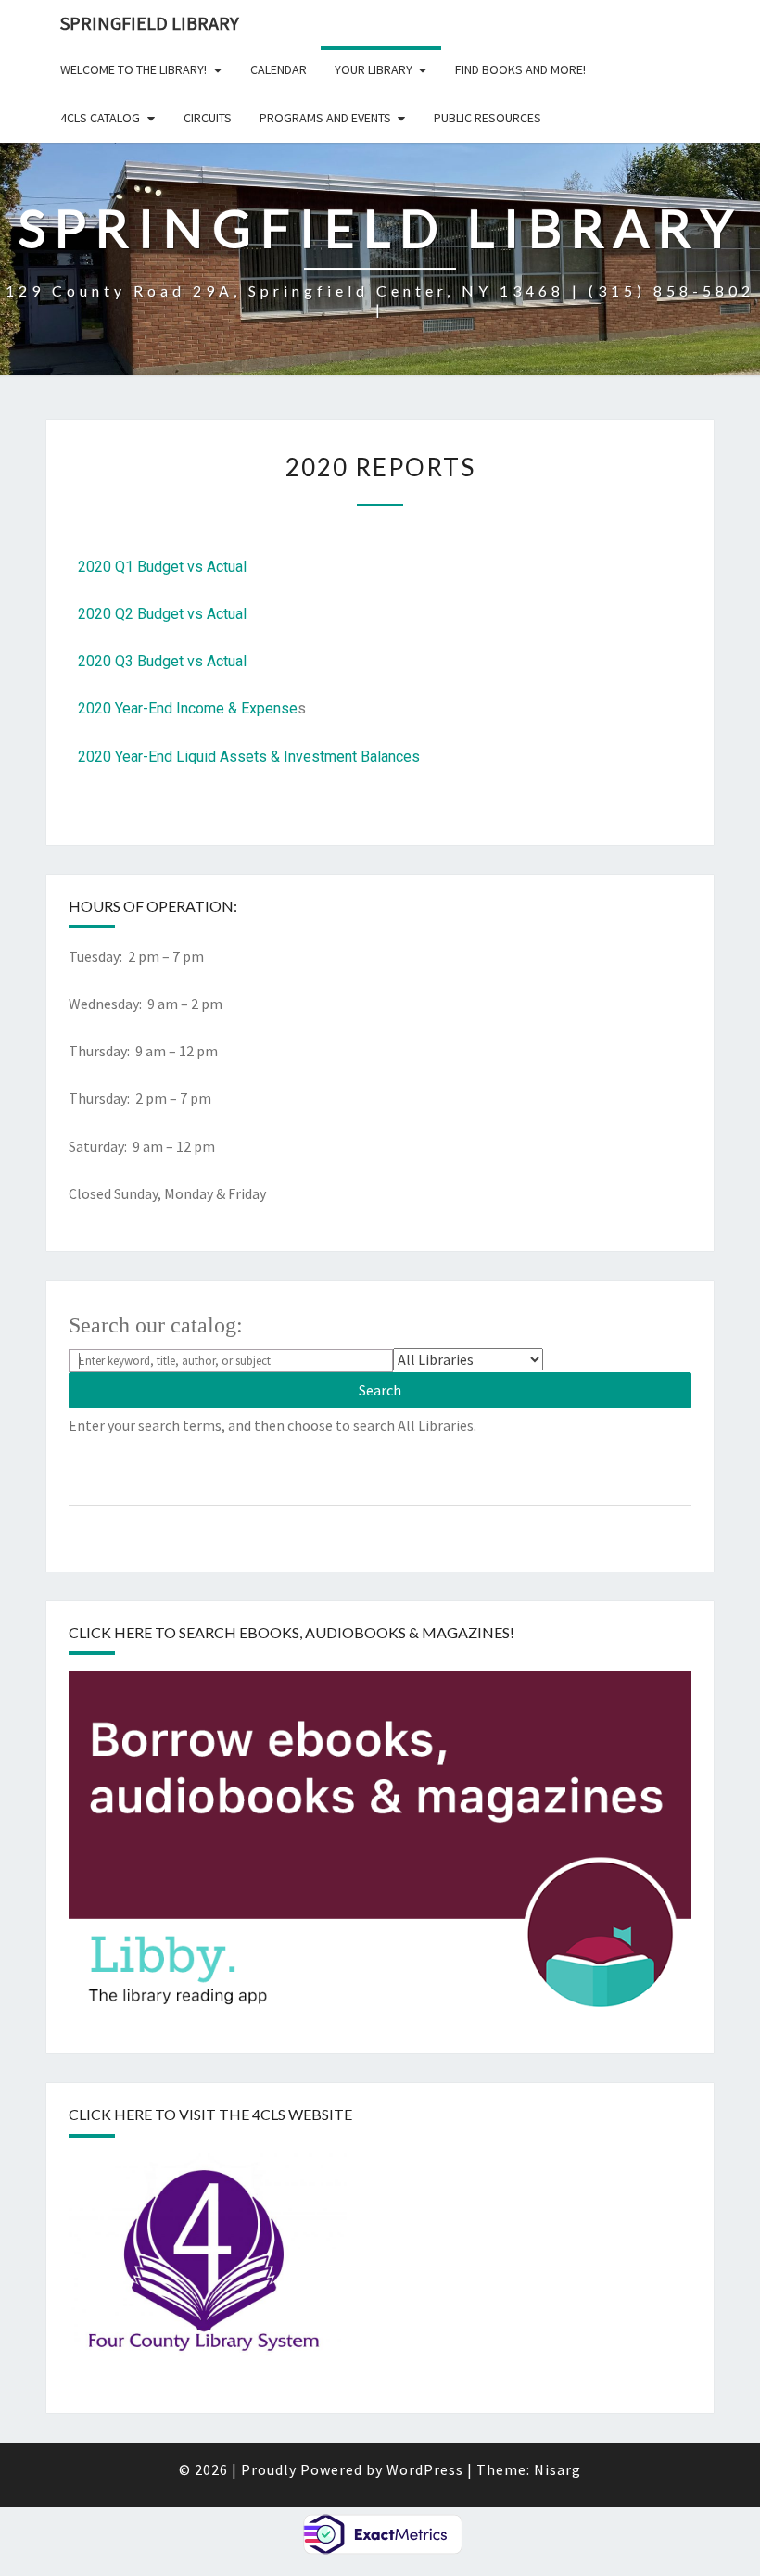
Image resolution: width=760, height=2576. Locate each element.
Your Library (374, 69)
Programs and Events (325, 118)
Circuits (208, 118)
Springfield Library (150, 23)
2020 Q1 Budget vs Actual (162, 567)
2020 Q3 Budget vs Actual (162, 661)
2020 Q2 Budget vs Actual (162, 614)
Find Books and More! (520, 69)
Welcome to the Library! (133, 69)
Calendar (279, 69)
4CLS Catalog (100, 118)
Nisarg (557, 2469)
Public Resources (488, 118)
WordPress (425, 2469)
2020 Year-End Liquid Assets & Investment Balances (249, 757)
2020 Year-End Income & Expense (188, 708)
